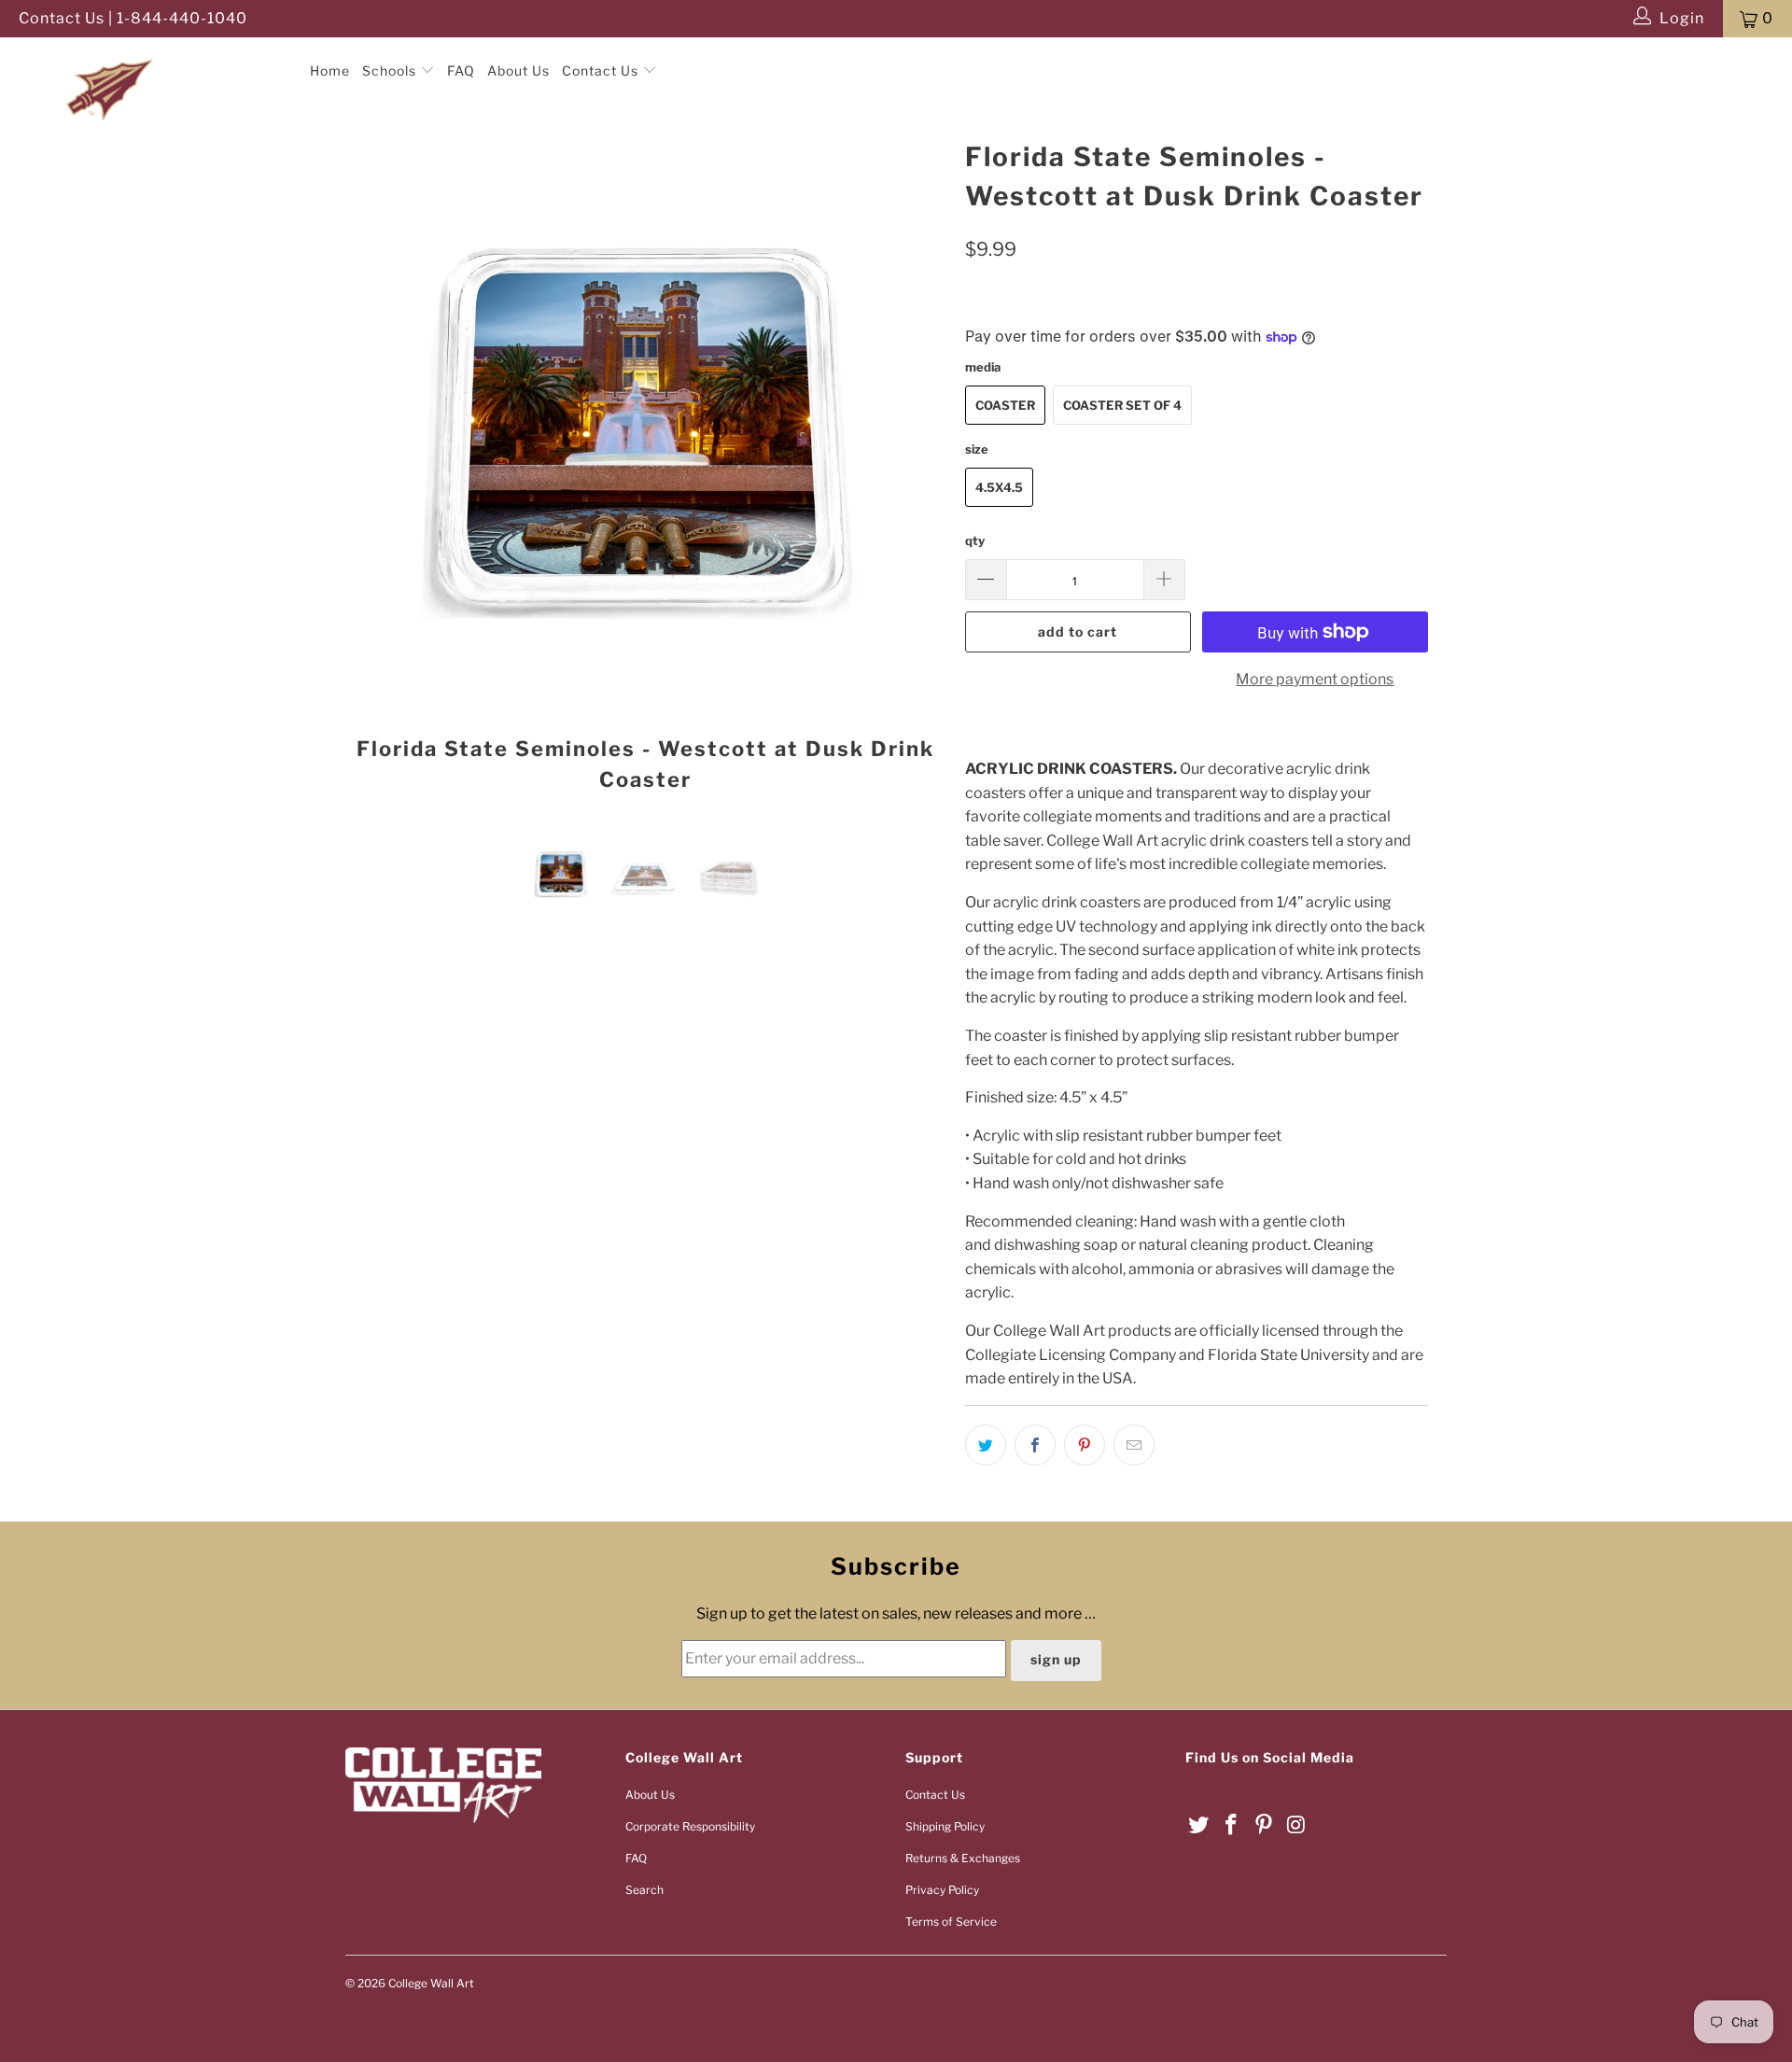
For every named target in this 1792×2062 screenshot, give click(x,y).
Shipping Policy (945, 1826)
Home (330, 70)
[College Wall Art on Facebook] (1232, 1825)
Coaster (1005, 405)
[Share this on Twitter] (986, 1445)
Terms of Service (951, 1922)
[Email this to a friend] (1134, 1445)
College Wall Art (431, 1983)
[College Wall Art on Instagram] (1296, 1825)
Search (644, 1890)
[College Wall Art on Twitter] (1199, 1825)
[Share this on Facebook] (1035, 1445)
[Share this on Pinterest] (1085, 1445)
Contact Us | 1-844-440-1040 (133, 18)
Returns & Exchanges (963, 1858)
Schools (391, 70)
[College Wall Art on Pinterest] (1264, 1825)
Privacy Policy (942, 1890)
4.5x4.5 (999, 487)
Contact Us (602, 70)
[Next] (914, 472)
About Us (518, 70)
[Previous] (378, 472)
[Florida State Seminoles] (153, 55)
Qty (975, 540)
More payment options (1315, 679)
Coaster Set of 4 (1122, 405)
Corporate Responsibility (690, 1826)
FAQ (461, 70)
